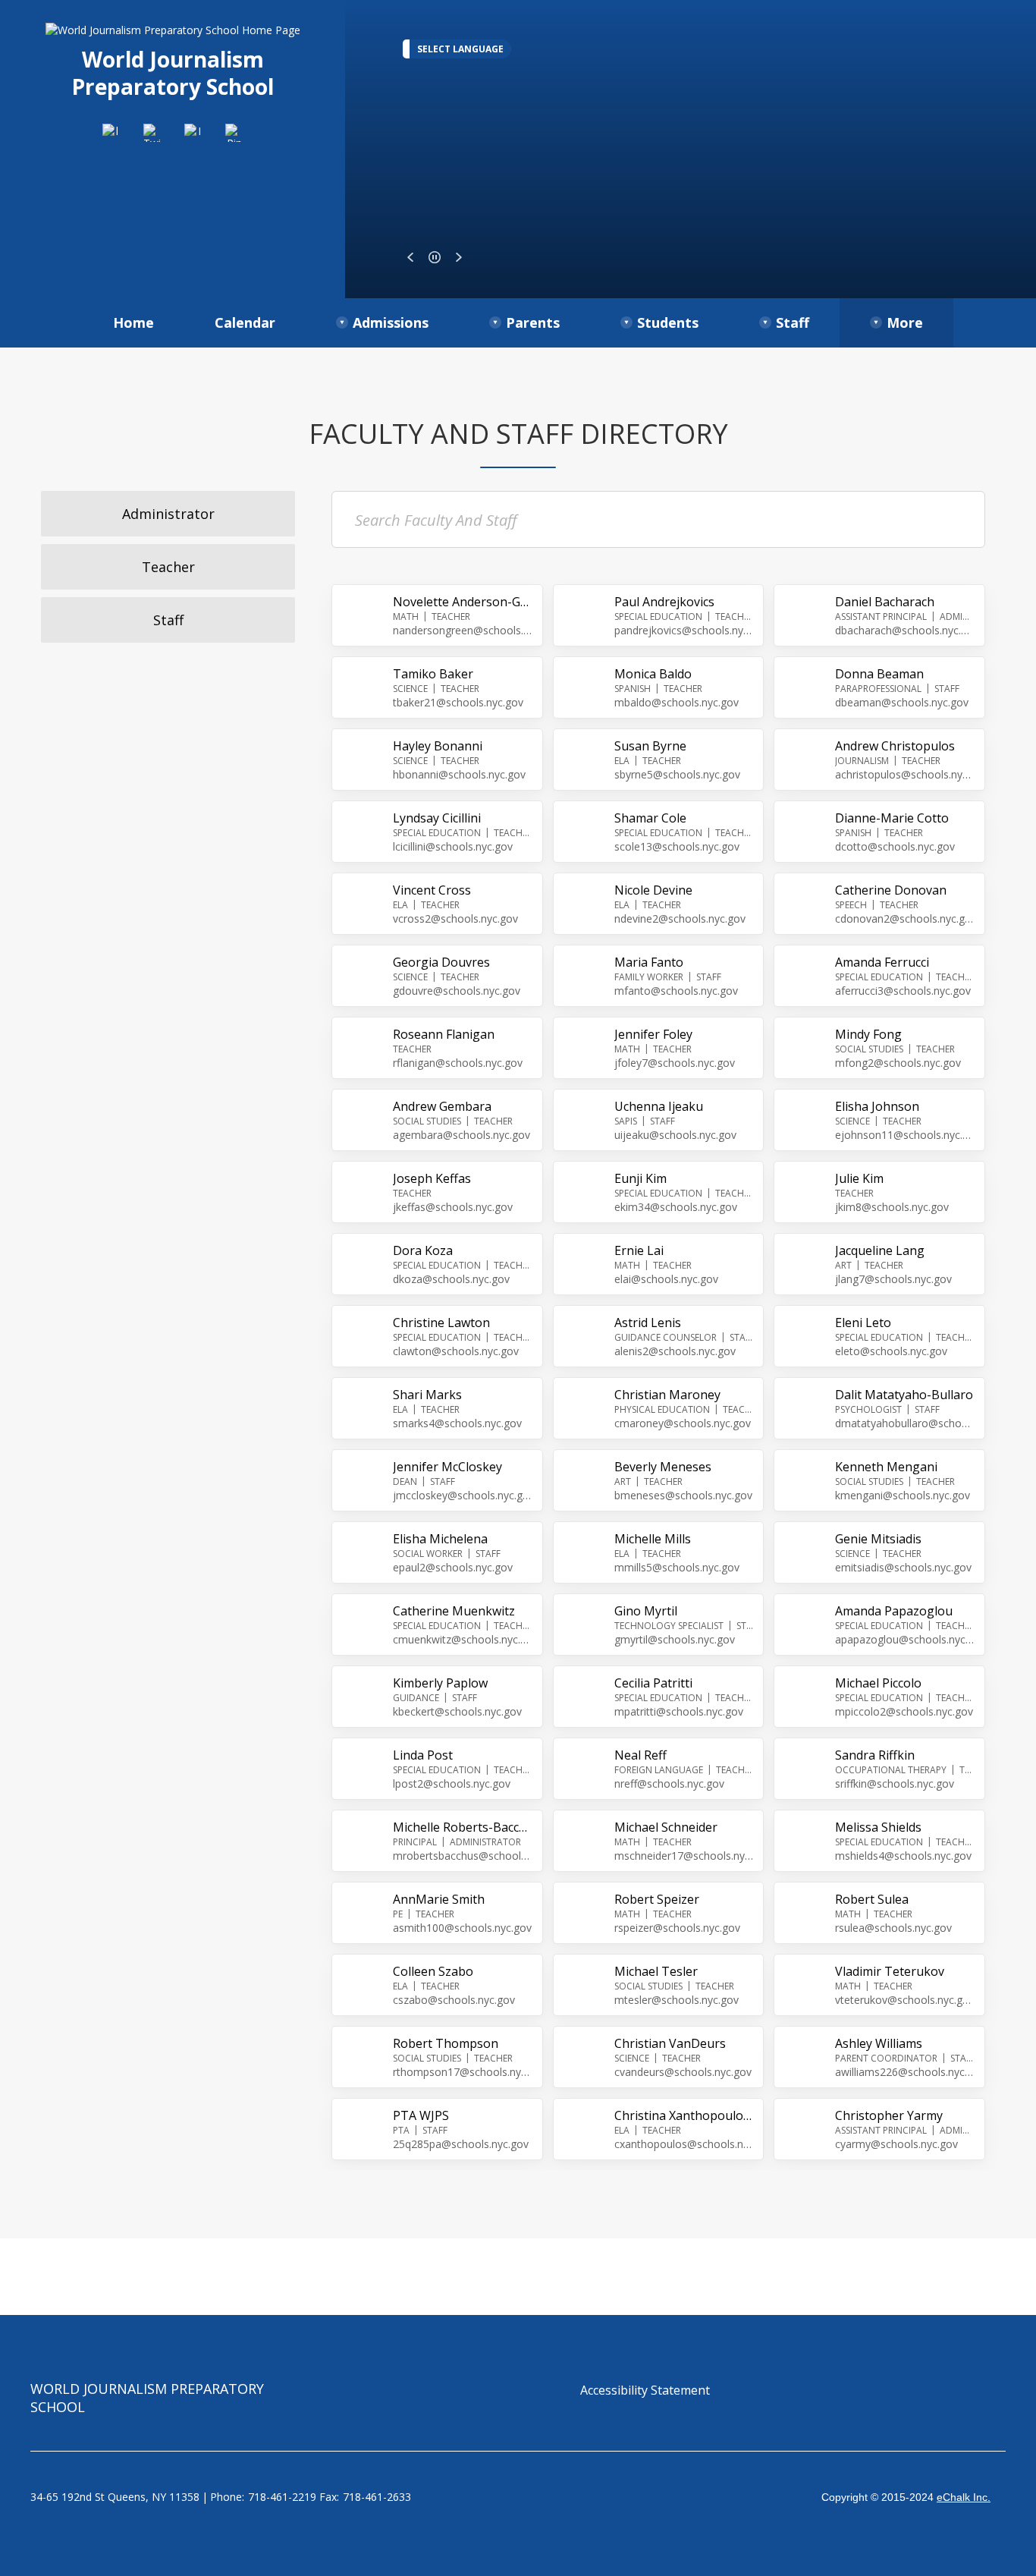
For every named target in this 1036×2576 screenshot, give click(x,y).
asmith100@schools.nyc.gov (462, 1928)
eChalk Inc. (964, 2497)
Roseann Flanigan (444, 1034)
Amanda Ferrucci (882, 962)
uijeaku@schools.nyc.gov (675, 1135)
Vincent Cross (432, 890)
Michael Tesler (656, 1971)
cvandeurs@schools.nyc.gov (683, 2072)
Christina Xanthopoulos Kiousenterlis (684, 2115)
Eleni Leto (863, 1323)
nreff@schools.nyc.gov (669, 1783)
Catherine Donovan (891, 890)
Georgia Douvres (441, 962)
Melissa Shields (878, 1827)
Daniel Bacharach (885, 602)
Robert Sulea (872, 1899)
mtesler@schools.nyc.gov (677, 2000)
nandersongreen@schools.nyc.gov (463, 630)
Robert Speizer (657, 1899)
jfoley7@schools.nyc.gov (675, 1063)
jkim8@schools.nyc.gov (892, 1207)
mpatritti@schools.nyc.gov (679, 1711)
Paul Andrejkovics (664, 602)
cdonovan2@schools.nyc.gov (905, 918)
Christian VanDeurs (670, 2043)
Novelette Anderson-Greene (463, 602)
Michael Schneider (666, 1827)
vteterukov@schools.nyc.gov (905, 2000)
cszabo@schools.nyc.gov (454, 2000)
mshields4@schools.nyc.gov (903, 1856)
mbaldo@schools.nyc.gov (677, 702)
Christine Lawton (441, 1323)
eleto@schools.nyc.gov (891, 1351)
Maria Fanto (649, 962)
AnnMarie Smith (439, 1899)
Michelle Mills (653, 1539)
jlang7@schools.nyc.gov (893, 1279)
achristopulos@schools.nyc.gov (905, 774)
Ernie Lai (639, 1250)
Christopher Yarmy (889, 2115)
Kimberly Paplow (440, 1683)
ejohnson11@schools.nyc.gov (905, 1135)
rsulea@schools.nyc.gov (893, 1928)
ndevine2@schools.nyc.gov (680, 918)
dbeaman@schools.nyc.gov (902, 702)
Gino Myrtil (646, 1611)
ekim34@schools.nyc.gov (676, 1207)
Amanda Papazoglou (894, 1611)
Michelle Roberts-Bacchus (463, 1827)
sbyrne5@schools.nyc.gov (677, 774)
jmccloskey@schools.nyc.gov (463, 1495)
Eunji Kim (640, 1178)
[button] (410, 257)
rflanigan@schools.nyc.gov (458, 1063)
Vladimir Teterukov (890, 1971)
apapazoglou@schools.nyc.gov (905, 1639)
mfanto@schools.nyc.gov (676, 991)
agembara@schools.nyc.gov (461, 1135)
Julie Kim (859, 1178)
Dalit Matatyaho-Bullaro (904, 1395)
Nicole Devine (653, 890)
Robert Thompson (446, 2043)
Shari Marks (427, 1395)
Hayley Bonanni (438, 746)
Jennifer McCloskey (447, 1467)
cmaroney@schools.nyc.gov (683, 1423)
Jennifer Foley (653, 1034)
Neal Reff (640, 1755)
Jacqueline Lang (880, 1250)
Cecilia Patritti (653, 1683)
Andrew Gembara (442, 1106)
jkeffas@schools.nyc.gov (453, 1207)
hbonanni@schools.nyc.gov (459, 774)
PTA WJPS (421, 2115)
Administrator (168, 514)
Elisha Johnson (877, 1106)
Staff (168, 620)
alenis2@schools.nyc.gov (675, 1351)
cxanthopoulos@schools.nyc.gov (684, 2144)
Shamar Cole (650, 818)
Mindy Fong (868, 1034)
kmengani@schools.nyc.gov (903, 1495)
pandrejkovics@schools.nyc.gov (684, 630)
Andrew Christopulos (895, 746)
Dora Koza (423, 1250)
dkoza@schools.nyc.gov (451, 1279)
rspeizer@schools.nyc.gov (677, 1928)
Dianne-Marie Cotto (892, 818)
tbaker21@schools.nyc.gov (458, 702)
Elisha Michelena (440, 1539)
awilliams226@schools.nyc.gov (905, 2072)
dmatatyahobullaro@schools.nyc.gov (905, 1423)
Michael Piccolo (878, 1683)
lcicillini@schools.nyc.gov (453, 846)
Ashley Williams (879, 2043)
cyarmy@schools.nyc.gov (896, 2144)
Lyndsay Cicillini (437, 818)
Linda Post (423, 1755)
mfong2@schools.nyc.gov (898, 1063)
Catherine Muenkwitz (454, 1611)
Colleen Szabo (433, 1971)
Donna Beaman (879, 674)
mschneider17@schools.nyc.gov (684, 1856)
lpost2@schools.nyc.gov (452, 1783)
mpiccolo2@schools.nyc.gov (904, 1711)
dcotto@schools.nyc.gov (895, 846)
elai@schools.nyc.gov (666, 1279)
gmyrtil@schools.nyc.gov (675, 1639)
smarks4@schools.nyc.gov (457, 1423)
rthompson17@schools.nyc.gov (463, 2072)
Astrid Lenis (648, 1323)
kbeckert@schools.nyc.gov (457, 1711)
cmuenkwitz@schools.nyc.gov (463, 1639)
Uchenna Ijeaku (659, 1106)
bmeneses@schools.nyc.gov (683, 1495)
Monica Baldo (653, 674)
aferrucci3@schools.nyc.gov (903, 991)
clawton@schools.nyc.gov (456, 1351)
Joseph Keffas (432, 1178)
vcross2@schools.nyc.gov (455, 918)
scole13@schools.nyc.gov (677, 846)
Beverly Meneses (663, 1467)
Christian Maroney (667, 1395)
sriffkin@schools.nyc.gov (895, 1783)
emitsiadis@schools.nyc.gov (903, 1567)
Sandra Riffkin (875, 1755)
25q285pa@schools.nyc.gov (461, 2144)
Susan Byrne (650, 746)
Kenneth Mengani (886, 1467)
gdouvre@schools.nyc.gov (457, 991)
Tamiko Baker (433, 674)
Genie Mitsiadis (878, 1539)
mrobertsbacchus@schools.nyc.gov (463, 1856)
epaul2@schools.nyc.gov (453, 1567)
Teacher (168, 567)
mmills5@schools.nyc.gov (677, 1567)
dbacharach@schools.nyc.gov (905, 630)
